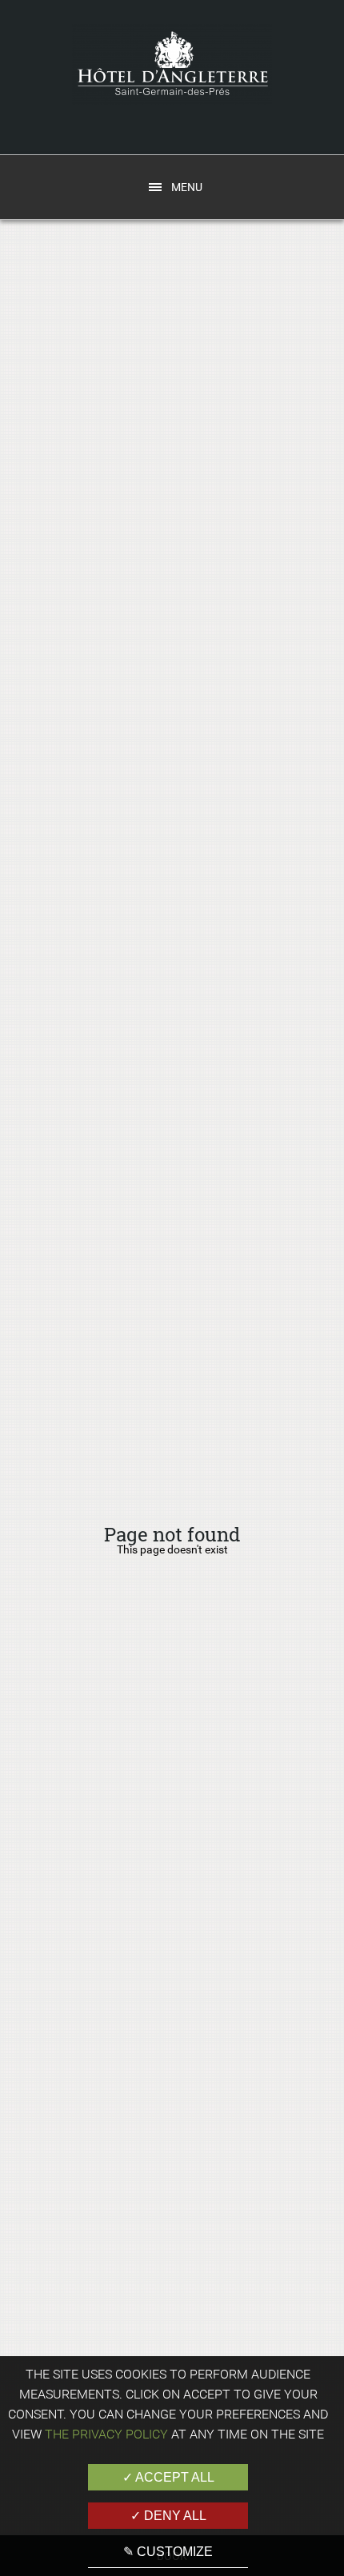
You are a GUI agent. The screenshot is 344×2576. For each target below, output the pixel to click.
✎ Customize (168, 2552)
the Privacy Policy (106, 2434)
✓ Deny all (168, 2516)
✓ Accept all (168, 2477)
